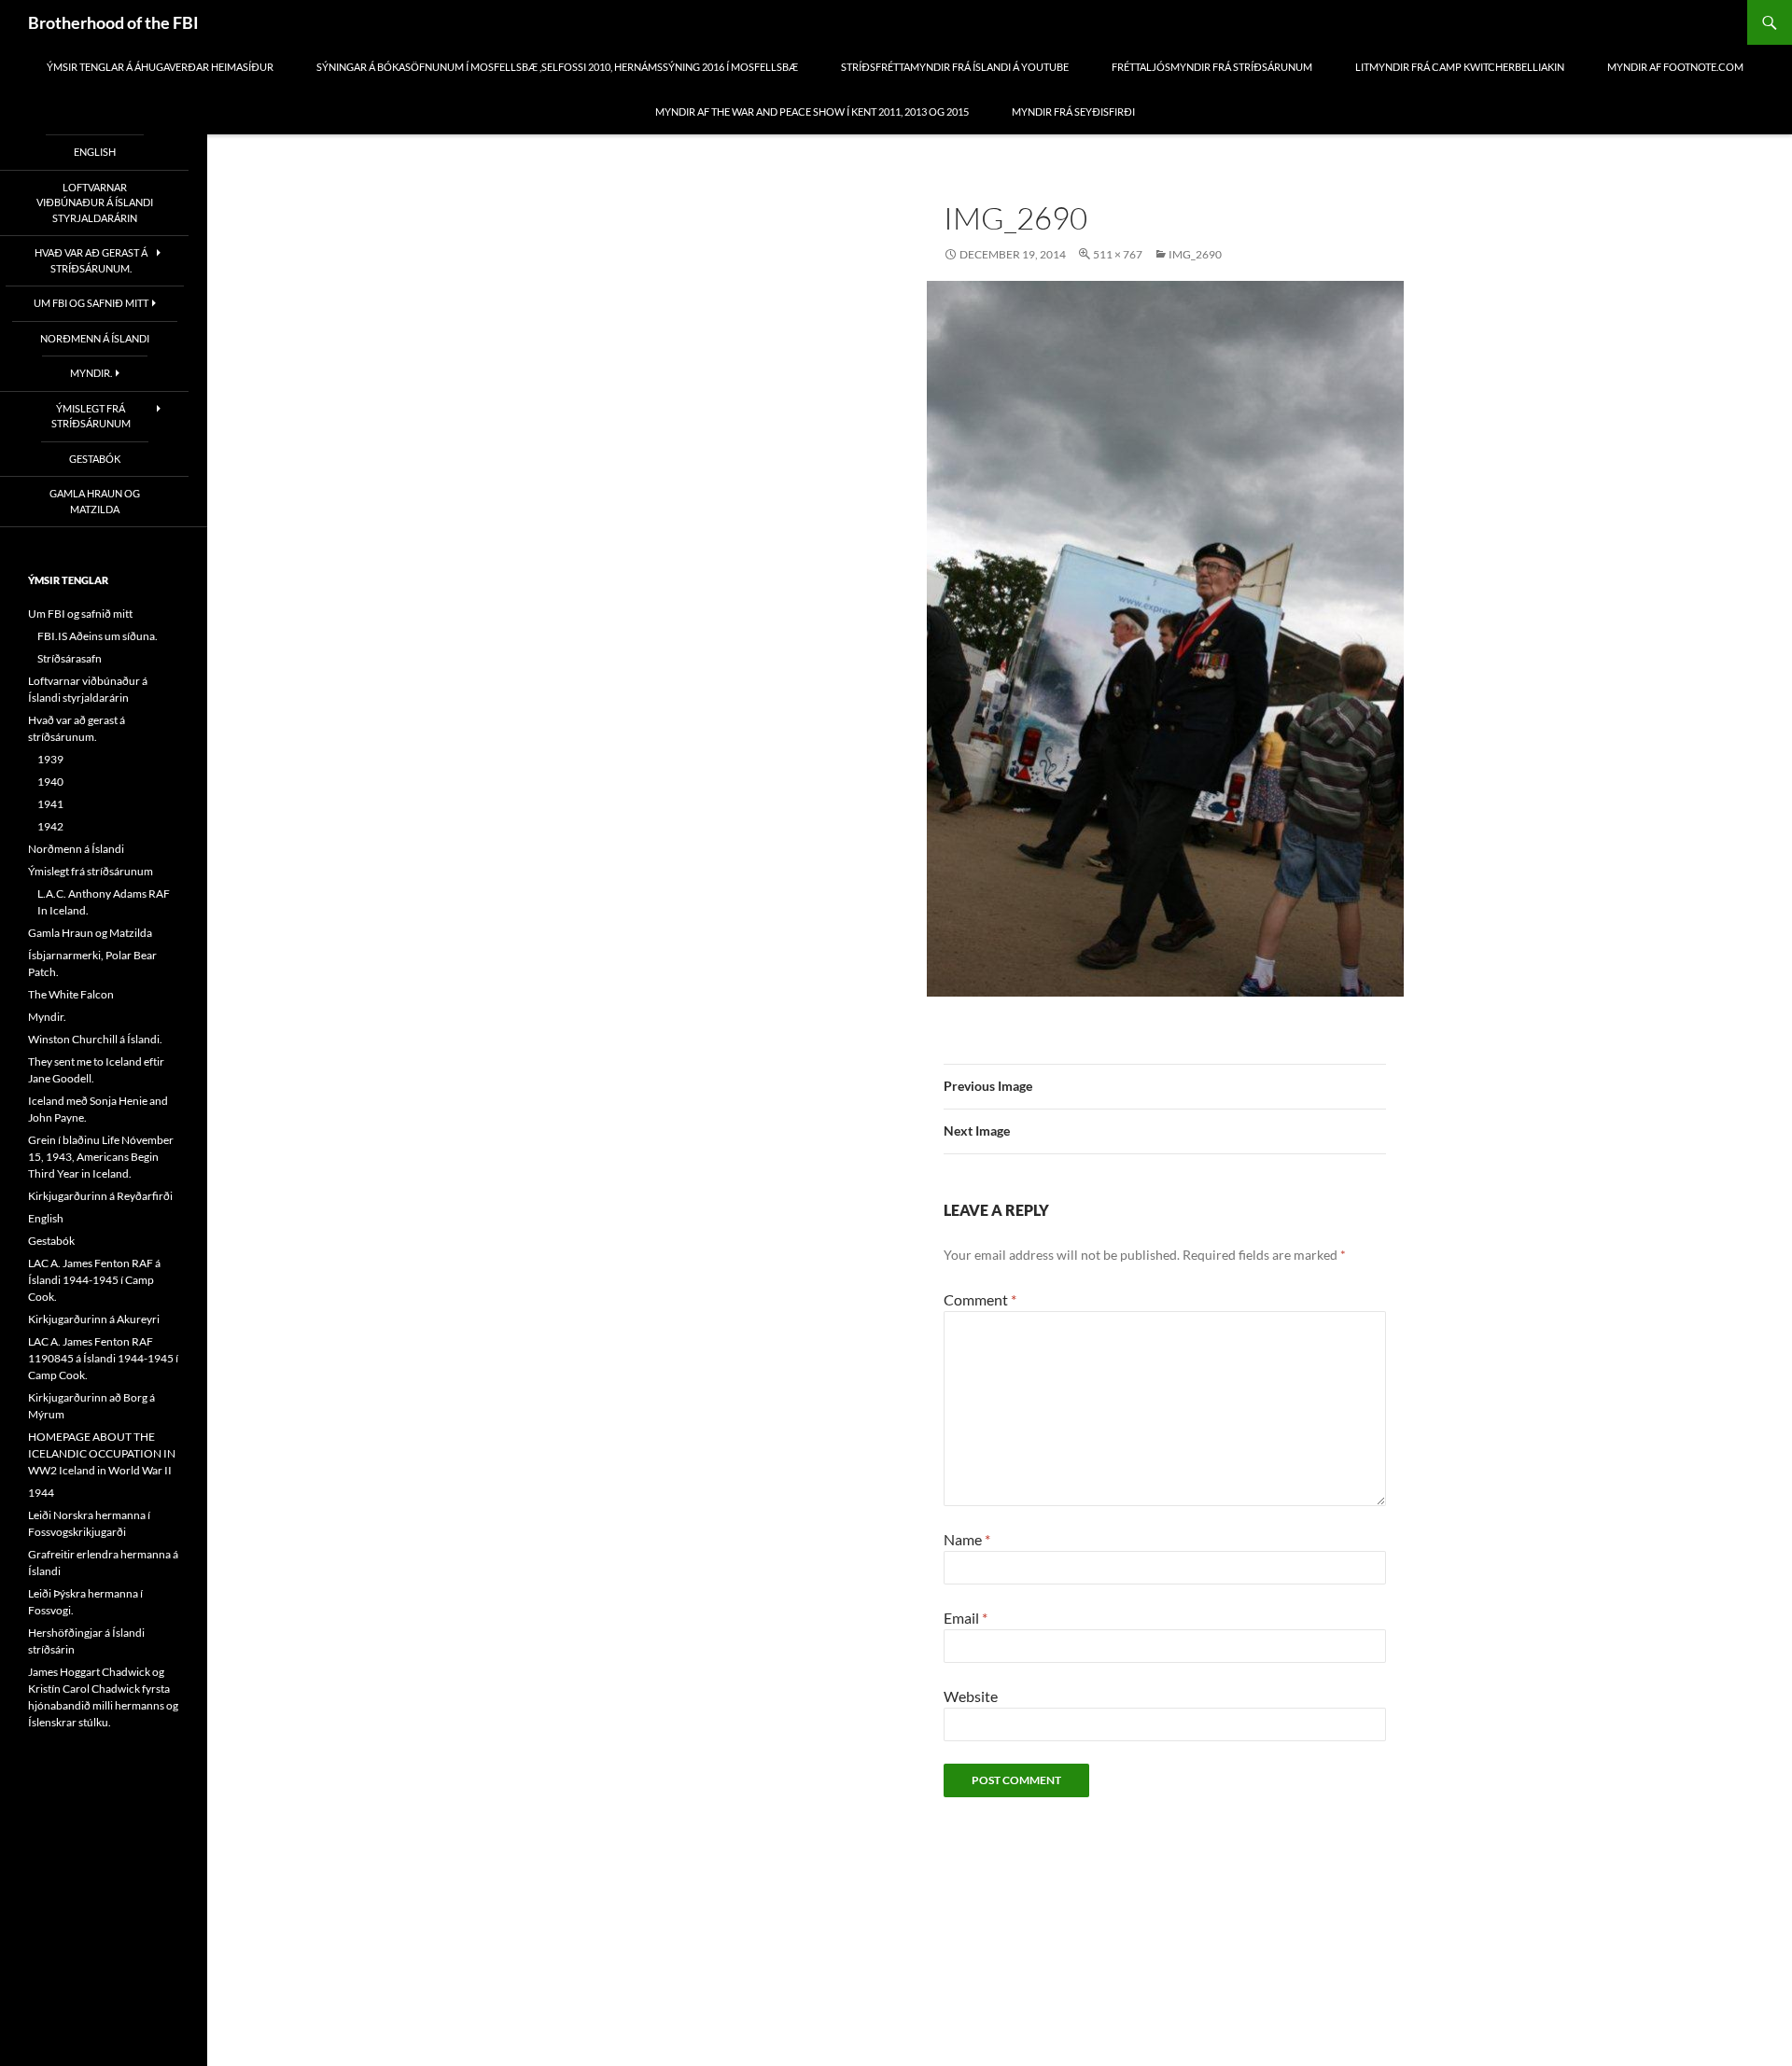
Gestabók (95, 459)
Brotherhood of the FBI (113, 22)
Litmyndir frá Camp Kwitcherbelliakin (1460, 67)
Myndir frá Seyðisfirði (1073, 112)
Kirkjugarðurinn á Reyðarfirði (100, 1196)
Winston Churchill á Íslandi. (95, 1039)
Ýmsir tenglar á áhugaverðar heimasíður (160, 67)
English (95, 152)
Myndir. (91, 373)
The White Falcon (71, 994)
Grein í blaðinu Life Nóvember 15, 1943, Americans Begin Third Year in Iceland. (101, 1157)
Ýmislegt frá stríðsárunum (91, 416)
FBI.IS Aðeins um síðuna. (98, 636)
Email (966, 1618)
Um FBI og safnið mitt (91, 303)
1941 (50, 804)
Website (971, 1696)
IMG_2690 (1195, 254)
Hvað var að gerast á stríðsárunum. (91, 260)
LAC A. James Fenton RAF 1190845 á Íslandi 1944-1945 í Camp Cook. (103, 1358)
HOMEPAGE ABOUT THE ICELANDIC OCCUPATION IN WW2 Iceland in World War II (102, 1453)
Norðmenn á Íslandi (95, 338)
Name (967, 1539)
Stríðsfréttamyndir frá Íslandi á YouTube (955, 67)
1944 (41, 1493)
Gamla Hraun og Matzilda (95, 501)
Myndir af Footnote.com (1675, 67)
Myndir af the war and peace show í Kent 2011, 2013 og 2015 (812, 112)
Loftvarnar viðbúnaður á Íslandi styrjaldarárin (95, 202)
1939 (50, 759)
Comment (980, 1299)
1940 (50, 782)
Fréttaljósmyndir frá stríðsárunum (1212, 67)
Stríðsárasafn (70, 658)
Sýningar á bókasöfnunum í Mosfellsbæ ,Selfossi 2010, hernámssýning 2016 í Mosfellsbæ (557, 67)
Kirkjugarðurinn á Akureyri (94, 1319)
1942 (50, 826)
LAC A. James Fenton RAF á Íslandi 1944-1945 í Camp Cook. (94, 1280)
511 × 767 (1118, 254)
